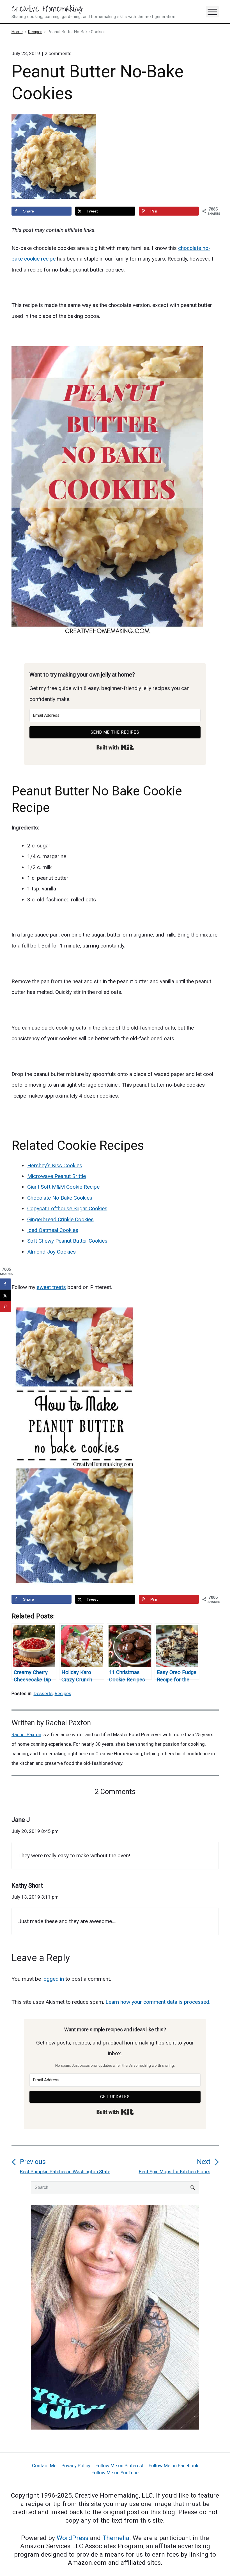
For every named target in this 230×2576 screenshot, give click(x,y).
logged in (53, 1979)
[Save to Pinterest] (6, 1307)
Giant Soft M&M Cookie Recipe (63, 1187)
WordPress (73, 2538)
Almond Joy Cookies (51, 1252)
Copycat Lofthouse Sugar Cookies (67, 1208)
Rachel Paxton (68, 1723)
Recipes (63, 1693)
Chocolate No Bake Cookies (60, 1198)
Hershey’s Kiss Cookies (55, 1165)
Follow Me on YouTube (115, 2473)
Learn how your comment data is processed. (158, 2002)
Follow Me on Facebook (173, 2466)
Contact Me (44, 2466)
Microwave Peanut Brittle (57, 1176)
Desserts (43, 1693)
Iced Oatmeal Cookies (53, 1230)
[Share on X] (6, 1295)
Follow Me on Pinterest (119, 2466)
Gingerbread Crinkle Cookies (60, 1219)
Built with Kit (115, 747)
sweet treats (51, 1287)
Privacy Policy (76, 2466)
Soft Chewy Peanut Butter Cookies (67, 1241)
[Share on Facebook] (6, 1284)
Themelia (116, 2538)
